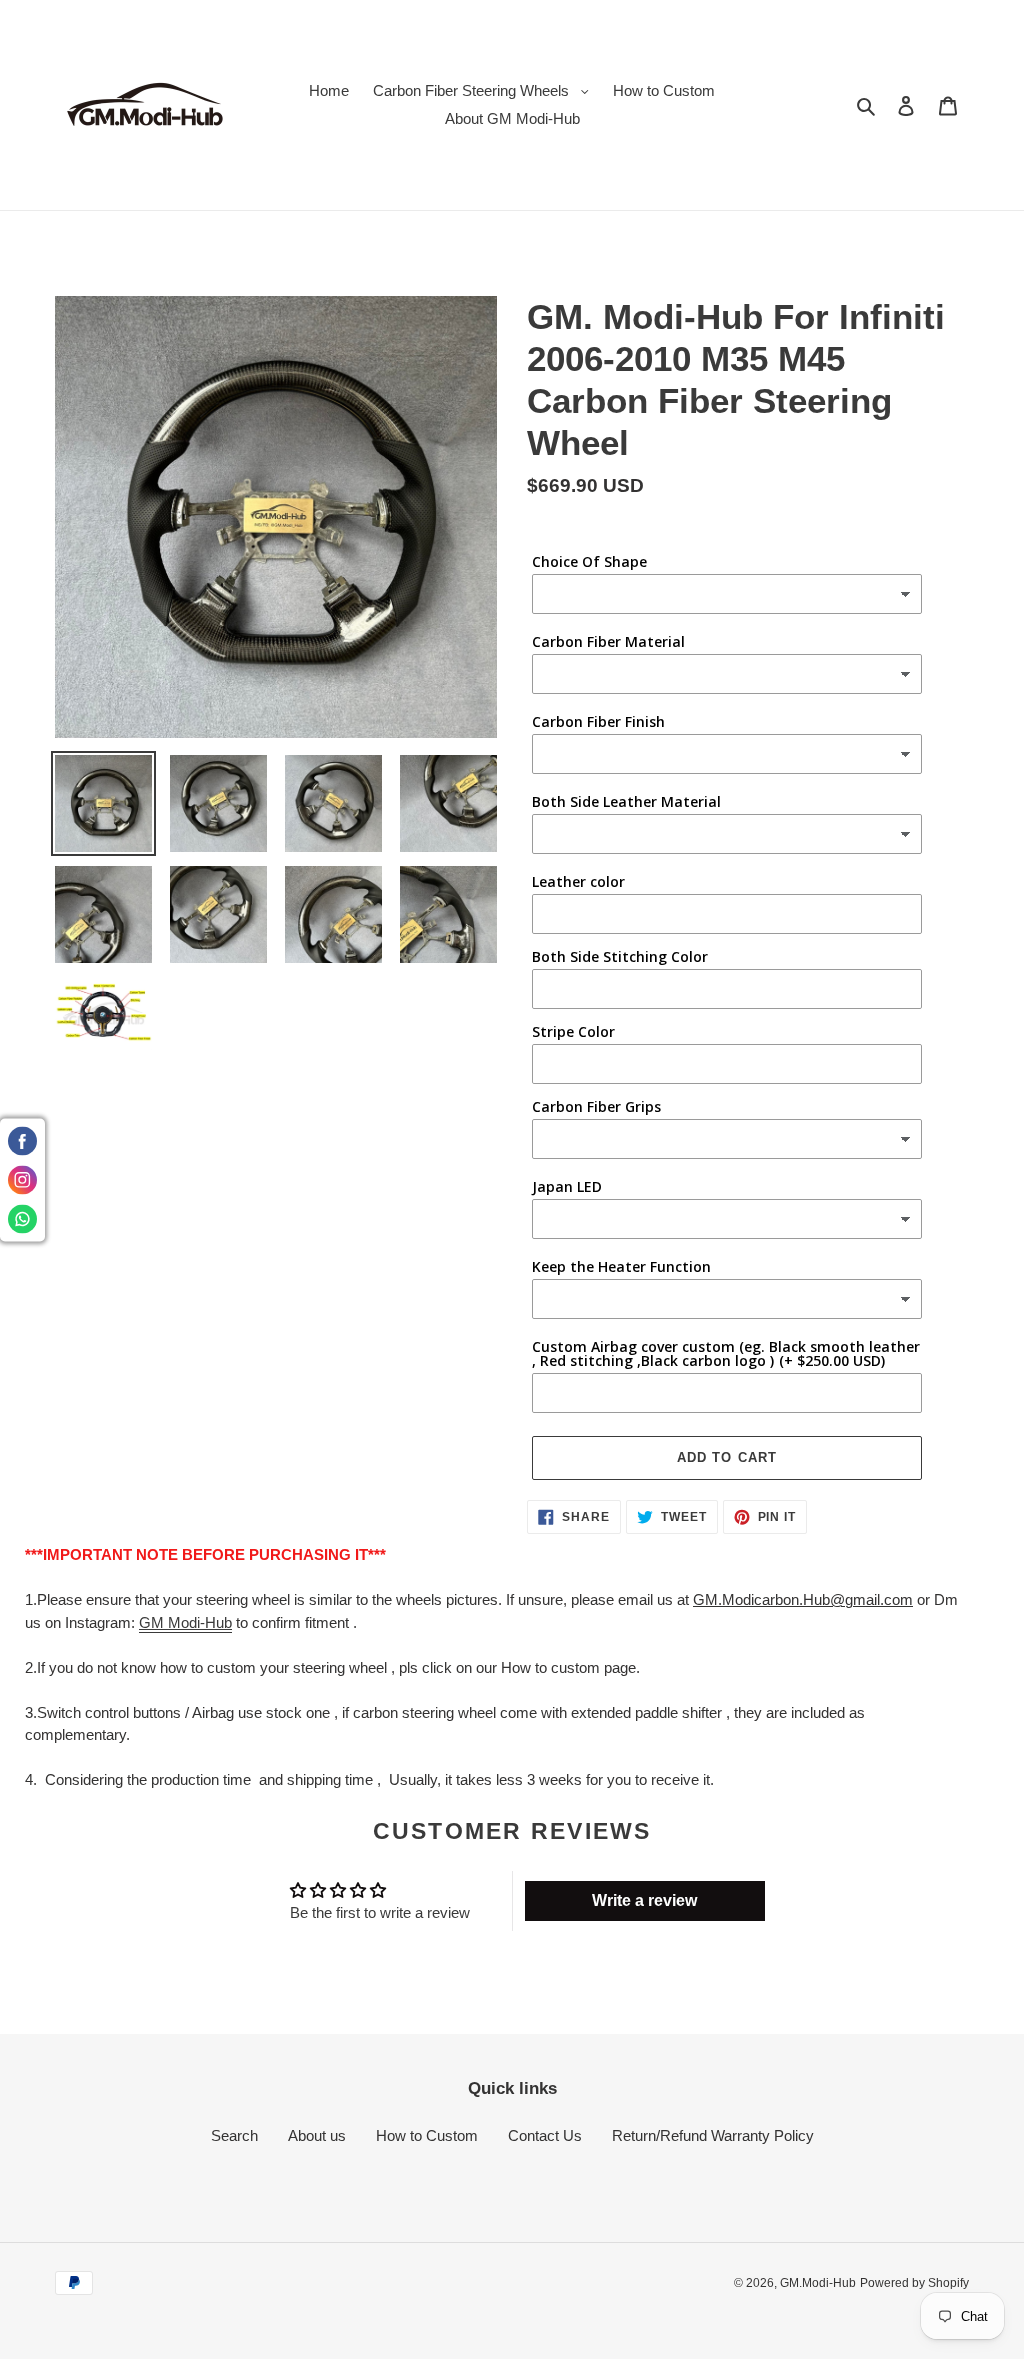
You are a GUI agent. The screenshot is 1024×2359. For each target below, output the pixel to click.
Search (234, 2135)
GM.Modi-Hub (818, 2283)
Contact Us (545, 2135)
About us (317, 2135)
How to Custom (427, 2135)
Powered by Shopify (914, 2283)
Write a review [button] (644, 1900)
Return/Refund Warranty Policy (713, 2135)
